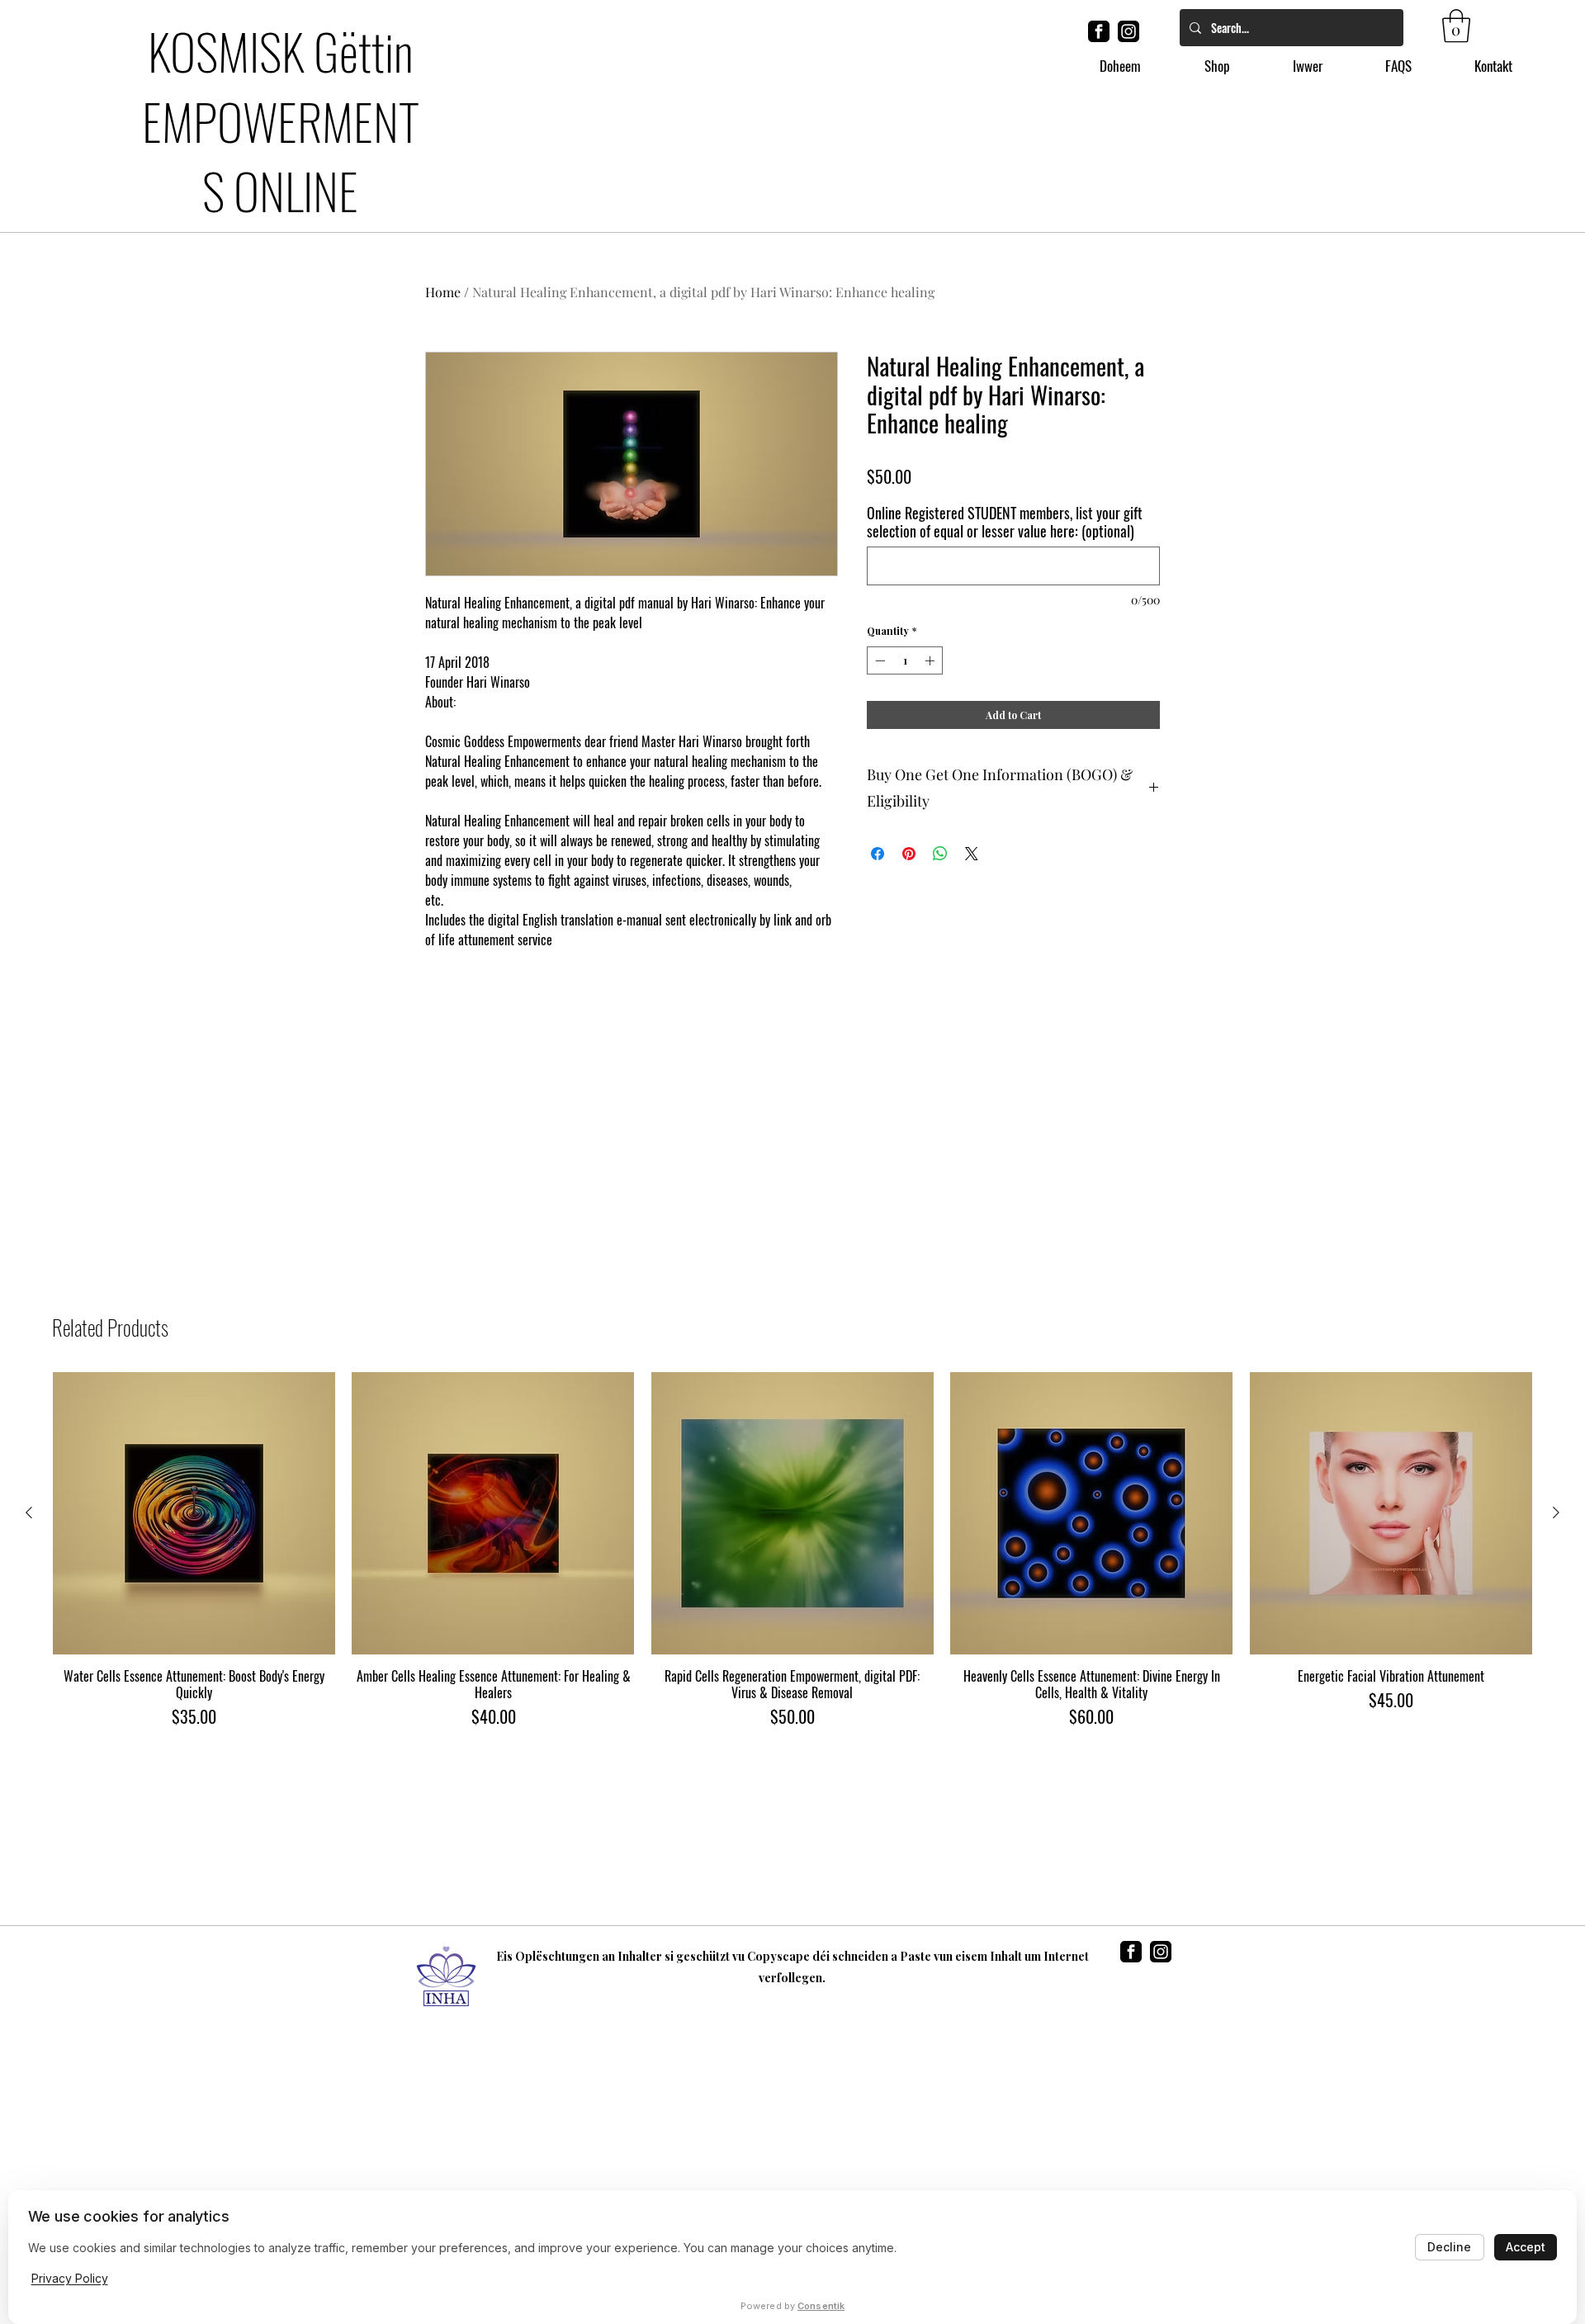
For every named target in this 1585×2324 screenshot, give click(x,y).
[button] (1456, 26)
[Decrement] (878, 687)
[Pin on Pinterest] (909, 880)
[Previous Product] (29, 1512)
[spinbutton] (905, 687)
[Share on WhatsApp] (940, 880)
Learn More (1072, 505)
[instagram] (1128, 31)
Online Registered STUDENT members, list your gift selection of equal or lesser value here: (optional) (1005, 548)
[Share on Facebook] (878, 880)
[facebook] (1099, 31)
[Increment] (931, 687)
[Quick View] (194, 1513)
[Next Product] (1556, 1512)
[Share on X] (972, 880)
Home (443, 292)
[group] (792, 1550)
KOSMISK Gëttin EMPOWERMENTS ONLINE (281, 120)
